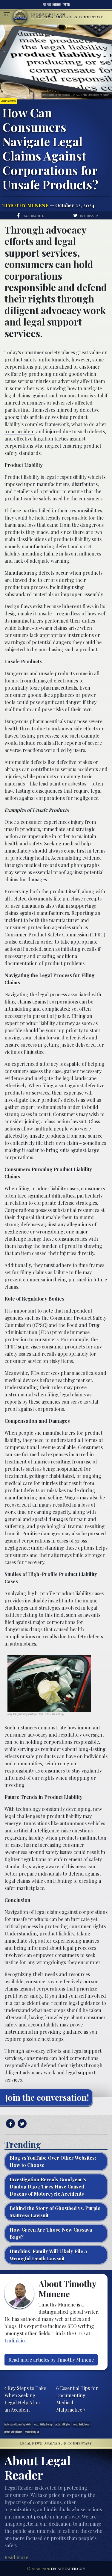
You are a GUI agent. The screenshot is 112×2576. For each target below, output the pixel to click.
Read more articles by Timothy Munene (51, 2360)
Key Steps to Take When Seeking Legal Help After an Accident (25, 2399)
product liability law (63, 2424)
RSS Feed (47, 4)
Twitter (66, 4)
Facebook (57, 4)
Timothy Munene (25, 205)
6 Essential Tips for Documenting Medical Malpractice (77, 2399)
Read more (16, 2557)
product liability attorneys (43, 2424)
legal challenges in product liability (43, 1816)
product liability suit (32, 2432)
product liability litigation (13, 2432)
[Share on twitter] (21, 2124)
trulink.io (15, 2340)
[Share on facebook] (10, 2124)
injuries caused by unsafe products (18, 2424)
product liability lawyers (82, 2424)
